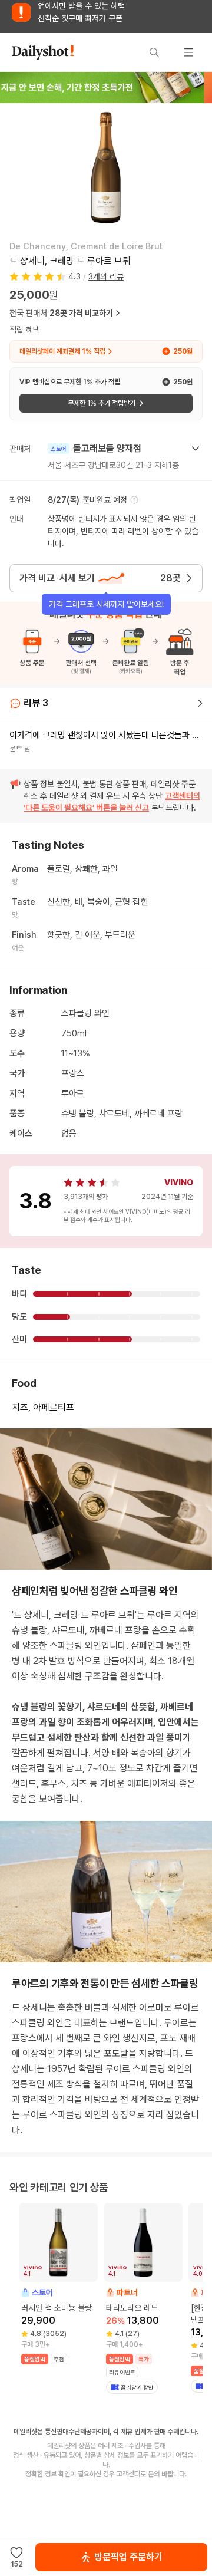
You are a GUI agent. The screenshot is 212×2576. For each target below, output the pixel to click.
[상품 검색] (154, 52)
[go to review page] (200, 703)
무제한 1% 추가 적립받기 (102, 403)
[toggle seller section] (196, 449)
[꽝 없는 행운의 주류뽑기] (106, 87)
